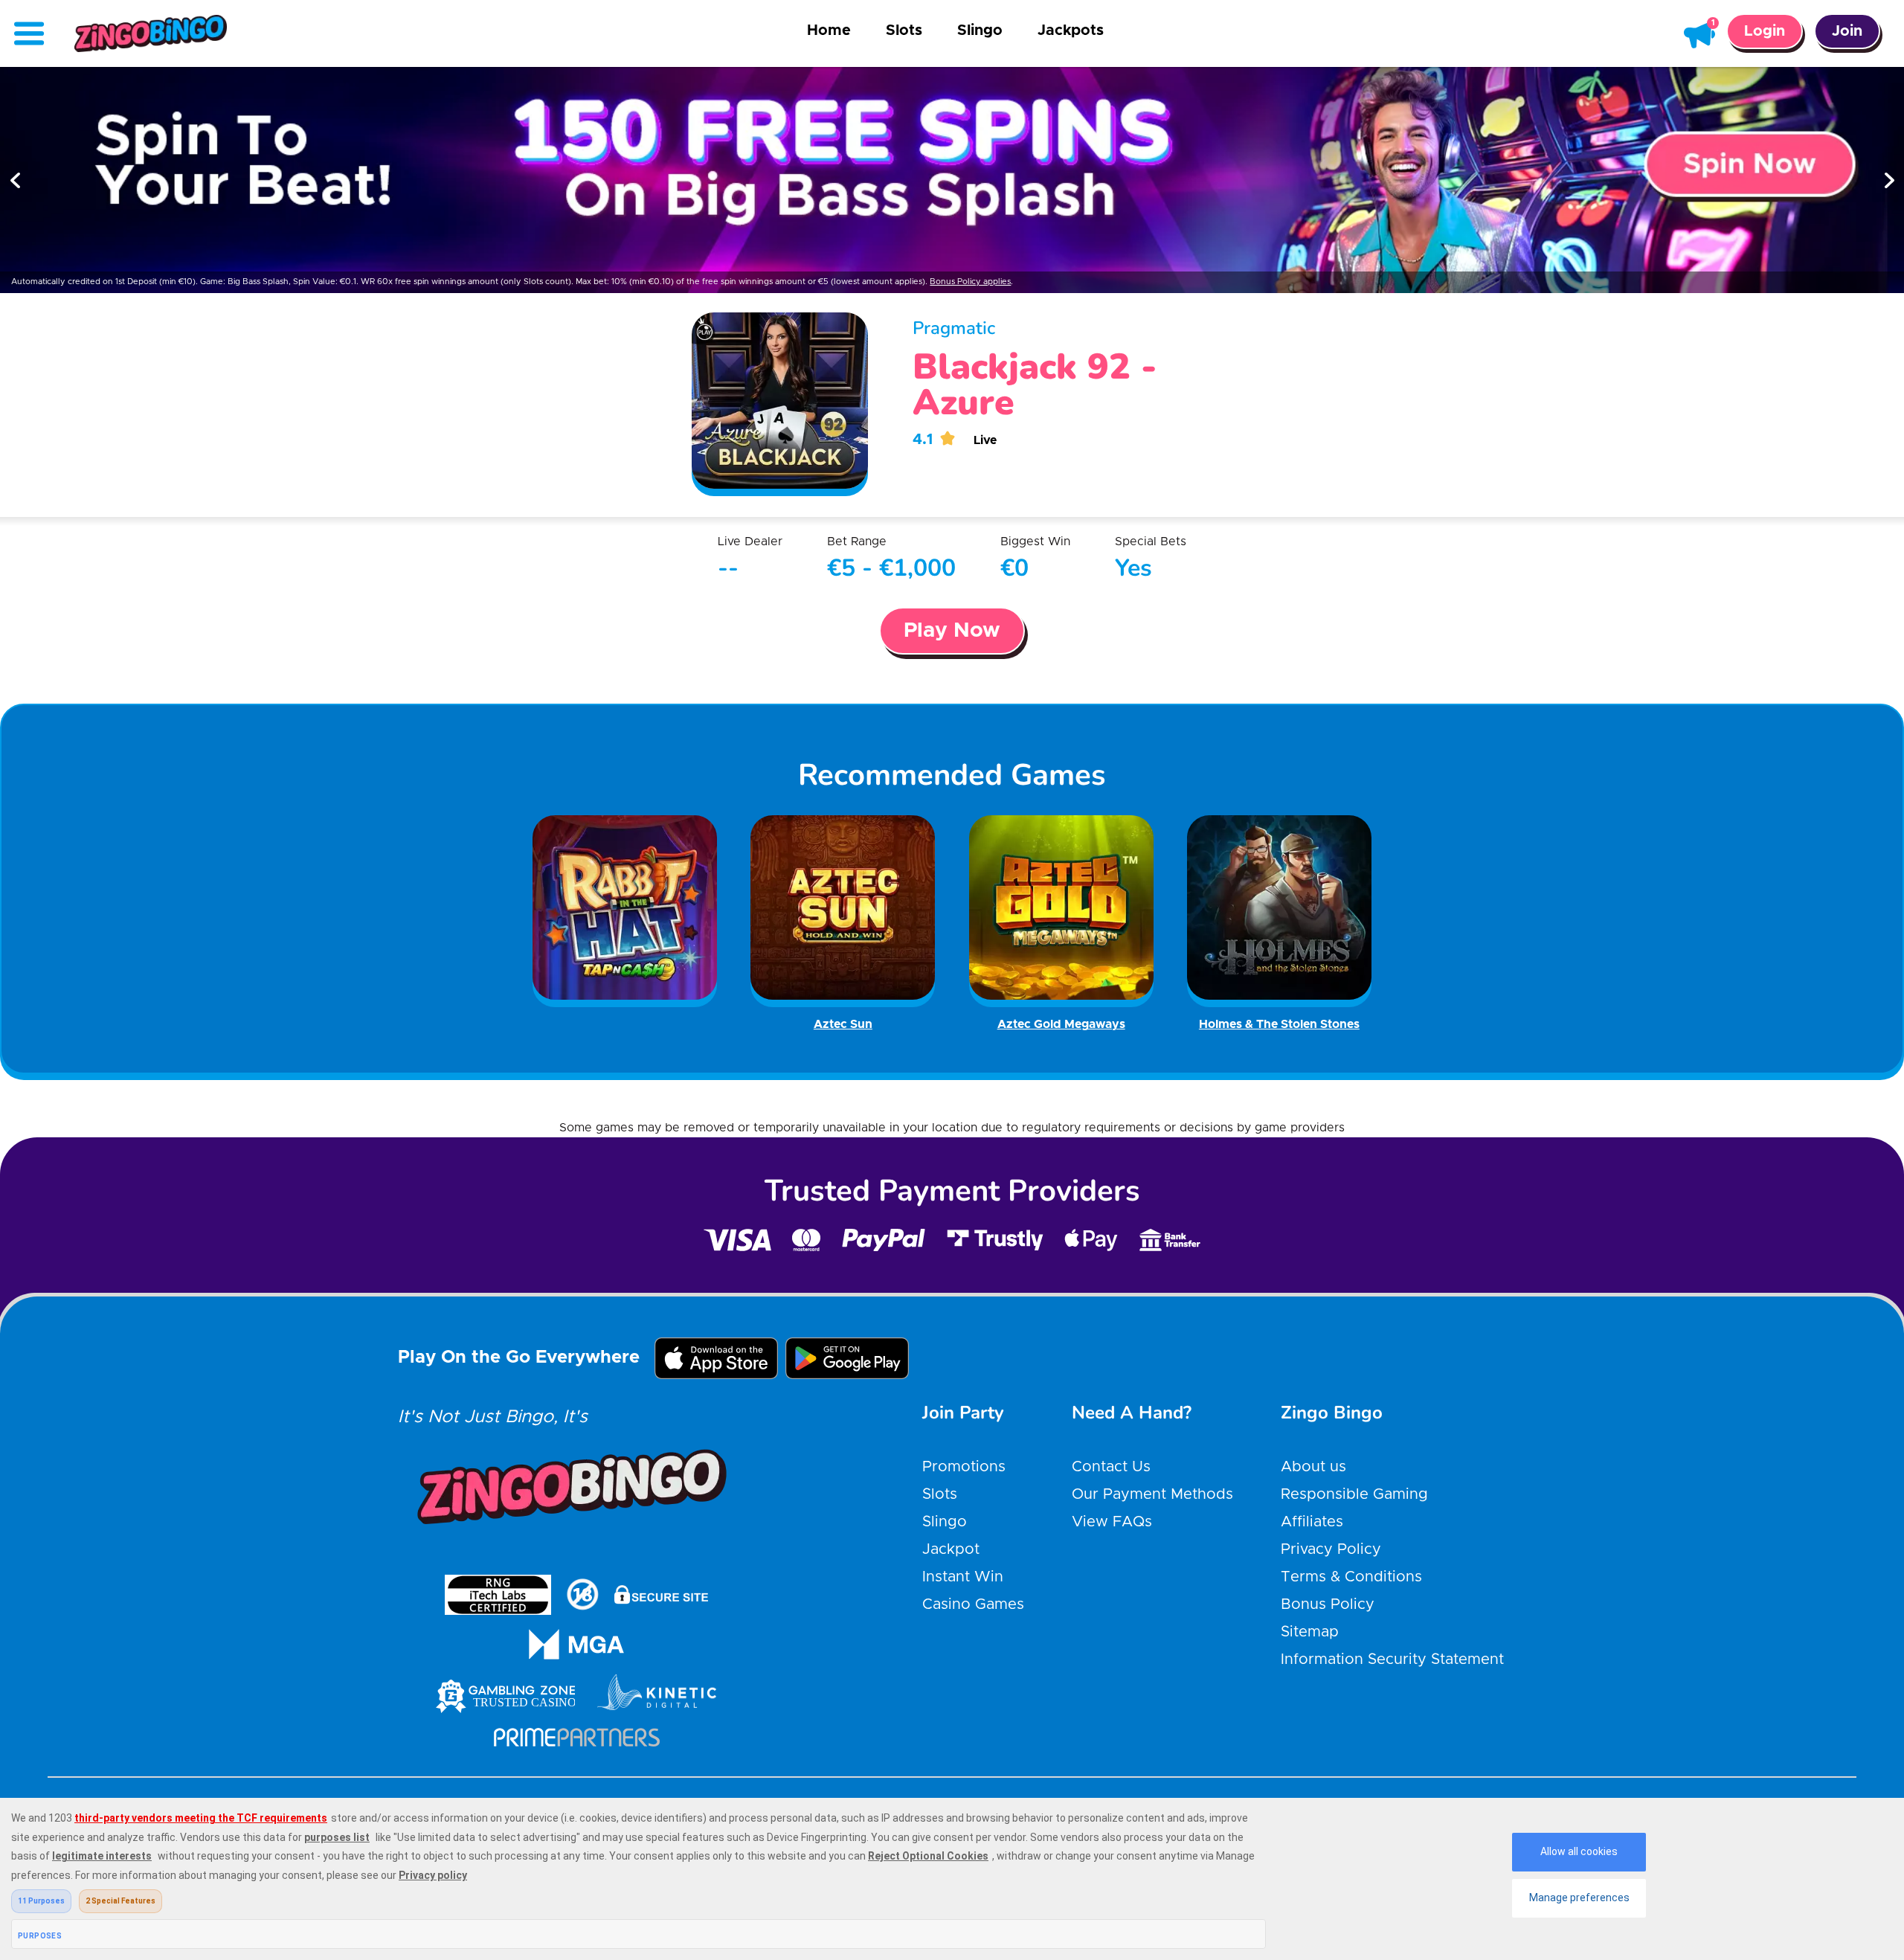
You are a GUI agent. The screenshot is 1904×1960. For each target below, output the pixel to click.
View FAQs (1112, 1522)
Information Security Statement (1392, 1659)
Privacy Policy (1331, 1549)
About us (1313, 1467)
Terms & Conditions (1351, 1577)
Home (829, 30)
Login (1765, 31)
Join (1847, 31)
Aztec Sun (843, 1024)
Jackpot (951, 1549)
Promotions (964, 1467)
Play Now (952, 631)
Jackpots (1071, 30)
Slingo (980, 30)
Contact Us (1111, 1467)
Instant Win (963, 1577)
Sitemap (1310, 1632)
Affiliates (1312, 1522)
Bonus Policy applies (970, 282)
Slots (904, 30)
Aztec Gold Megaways (1061, 1024)
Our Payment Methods (1152, 1494)
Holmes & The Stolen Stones (1279, 1024)
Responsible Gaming (1354, 1494)
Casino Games (973, 1604)
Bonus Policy (1328, 1604)
